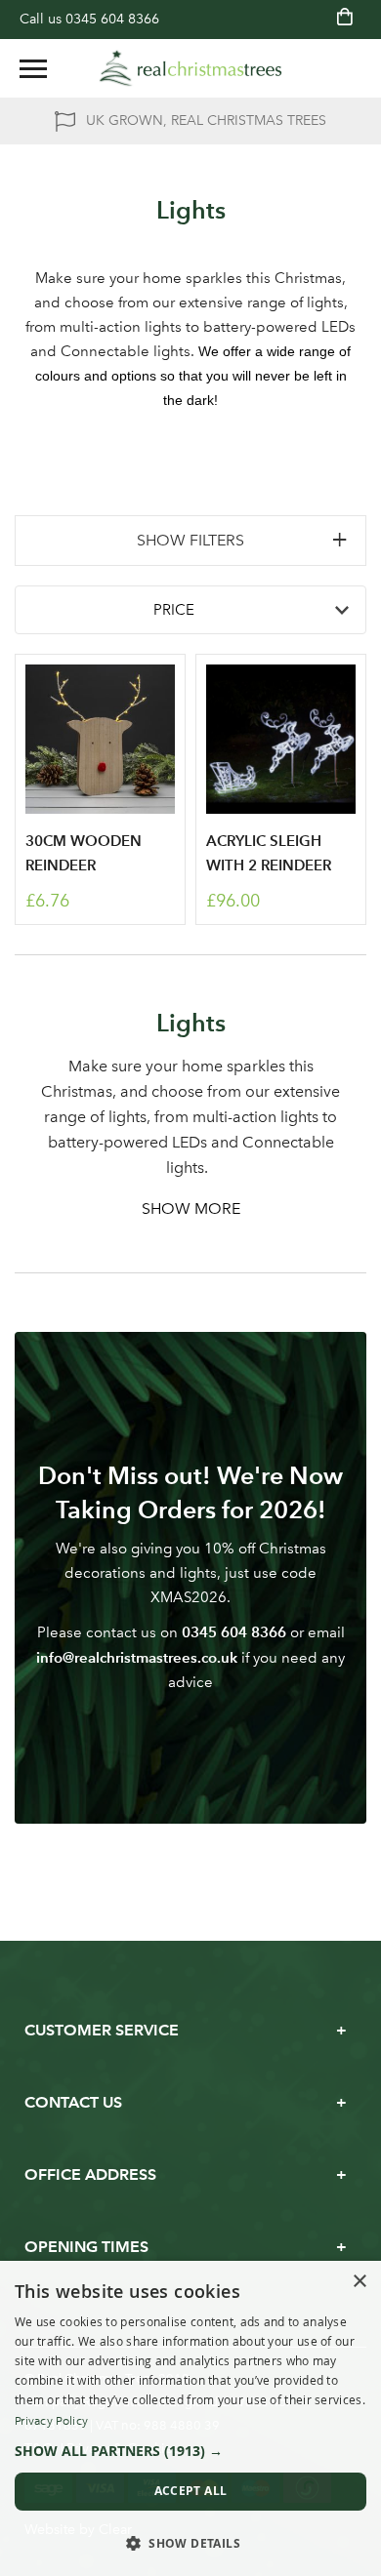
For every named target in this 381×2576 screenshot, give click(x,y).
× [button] (359, 2282)
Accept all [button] (191, 2491)
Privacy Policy (51, 2421)
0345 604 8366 (112, 19)
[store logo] (190, 68)
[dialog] (190, 2418)
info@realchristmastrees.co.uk (137, 1657)
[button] (190, 2451)
